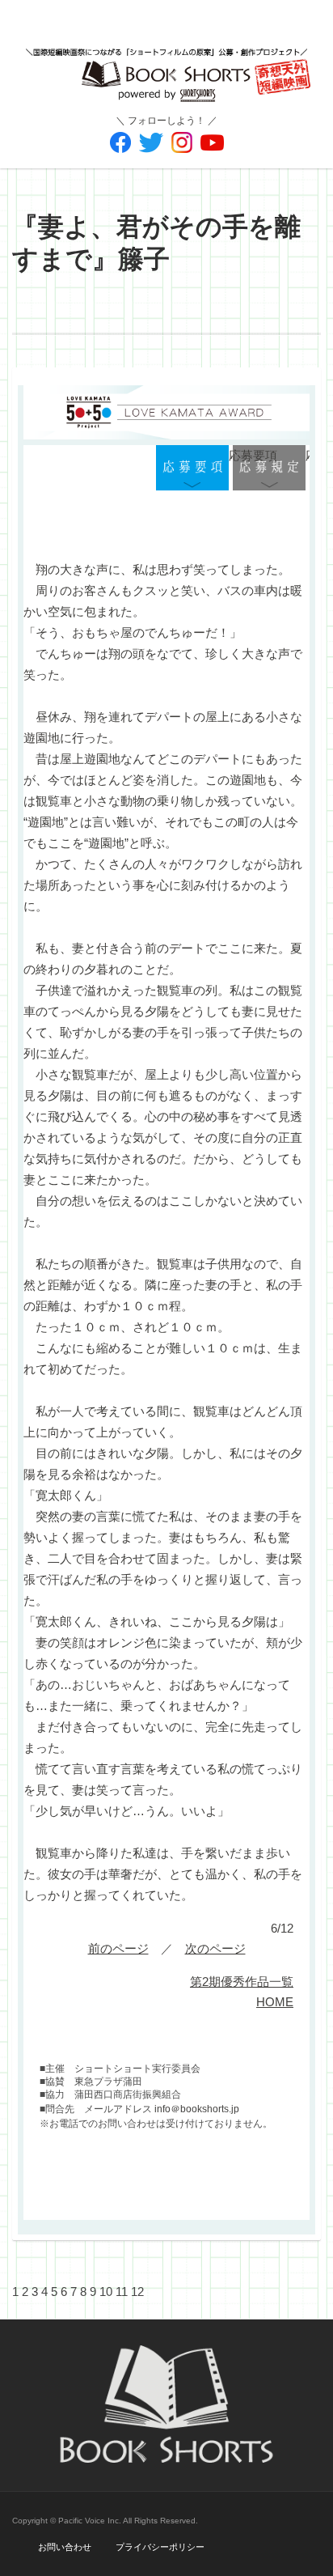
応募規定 (269, 469)
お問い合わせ (65, 2547)
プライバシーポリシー (160, 2547)
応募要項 (192, 469)
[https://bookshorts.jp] (166, 63)
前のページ (118, 1948)
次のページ (215, 1948)
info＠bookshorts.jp (197, 2109)
